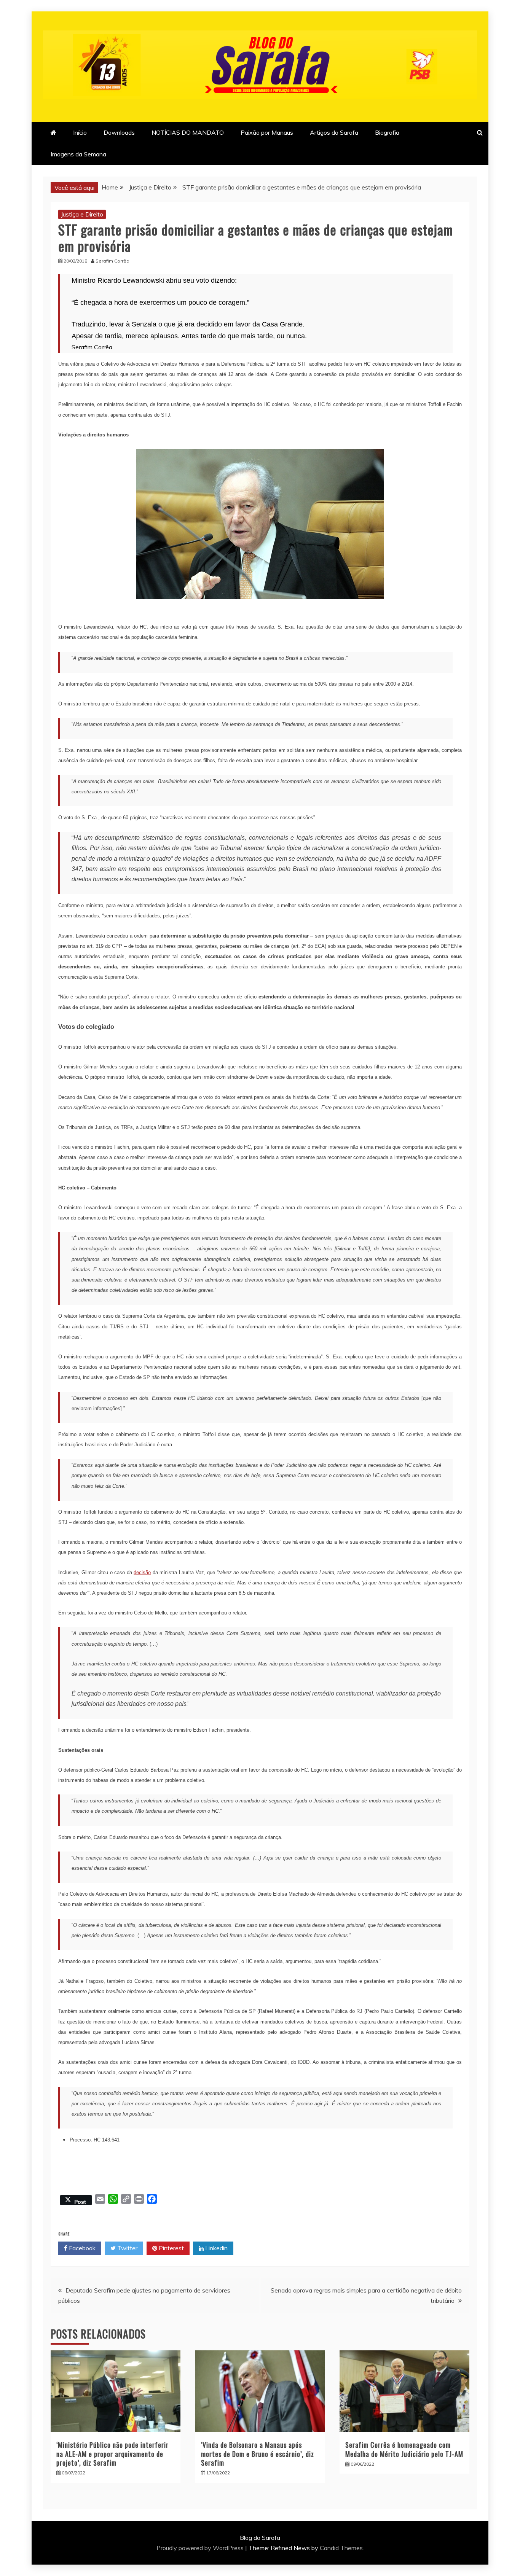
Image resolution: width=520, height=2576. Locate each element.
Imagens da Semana (78, 154)
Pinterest (171, 2248)
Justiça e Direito (82, 214)
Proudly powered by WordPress (201, 2548)
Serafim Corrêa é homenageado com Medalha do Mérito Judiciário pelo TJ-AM (404, 2449)
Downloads (119, 132)
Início (80, 132)
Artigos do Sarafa (334, 132)
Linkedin (216, 2248)
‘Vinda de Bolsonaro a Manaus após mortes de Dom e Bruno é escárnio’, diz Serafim (258, 2454)
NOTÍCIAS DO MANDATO (188, 132)
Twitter (127, 2248)
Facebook (81, 2248)
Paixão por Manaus (267, 132)
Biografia (387, 132)
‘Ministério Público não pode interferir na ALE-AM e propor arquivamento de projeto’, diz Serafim (112, 2454)
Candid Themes (341, 2548)
